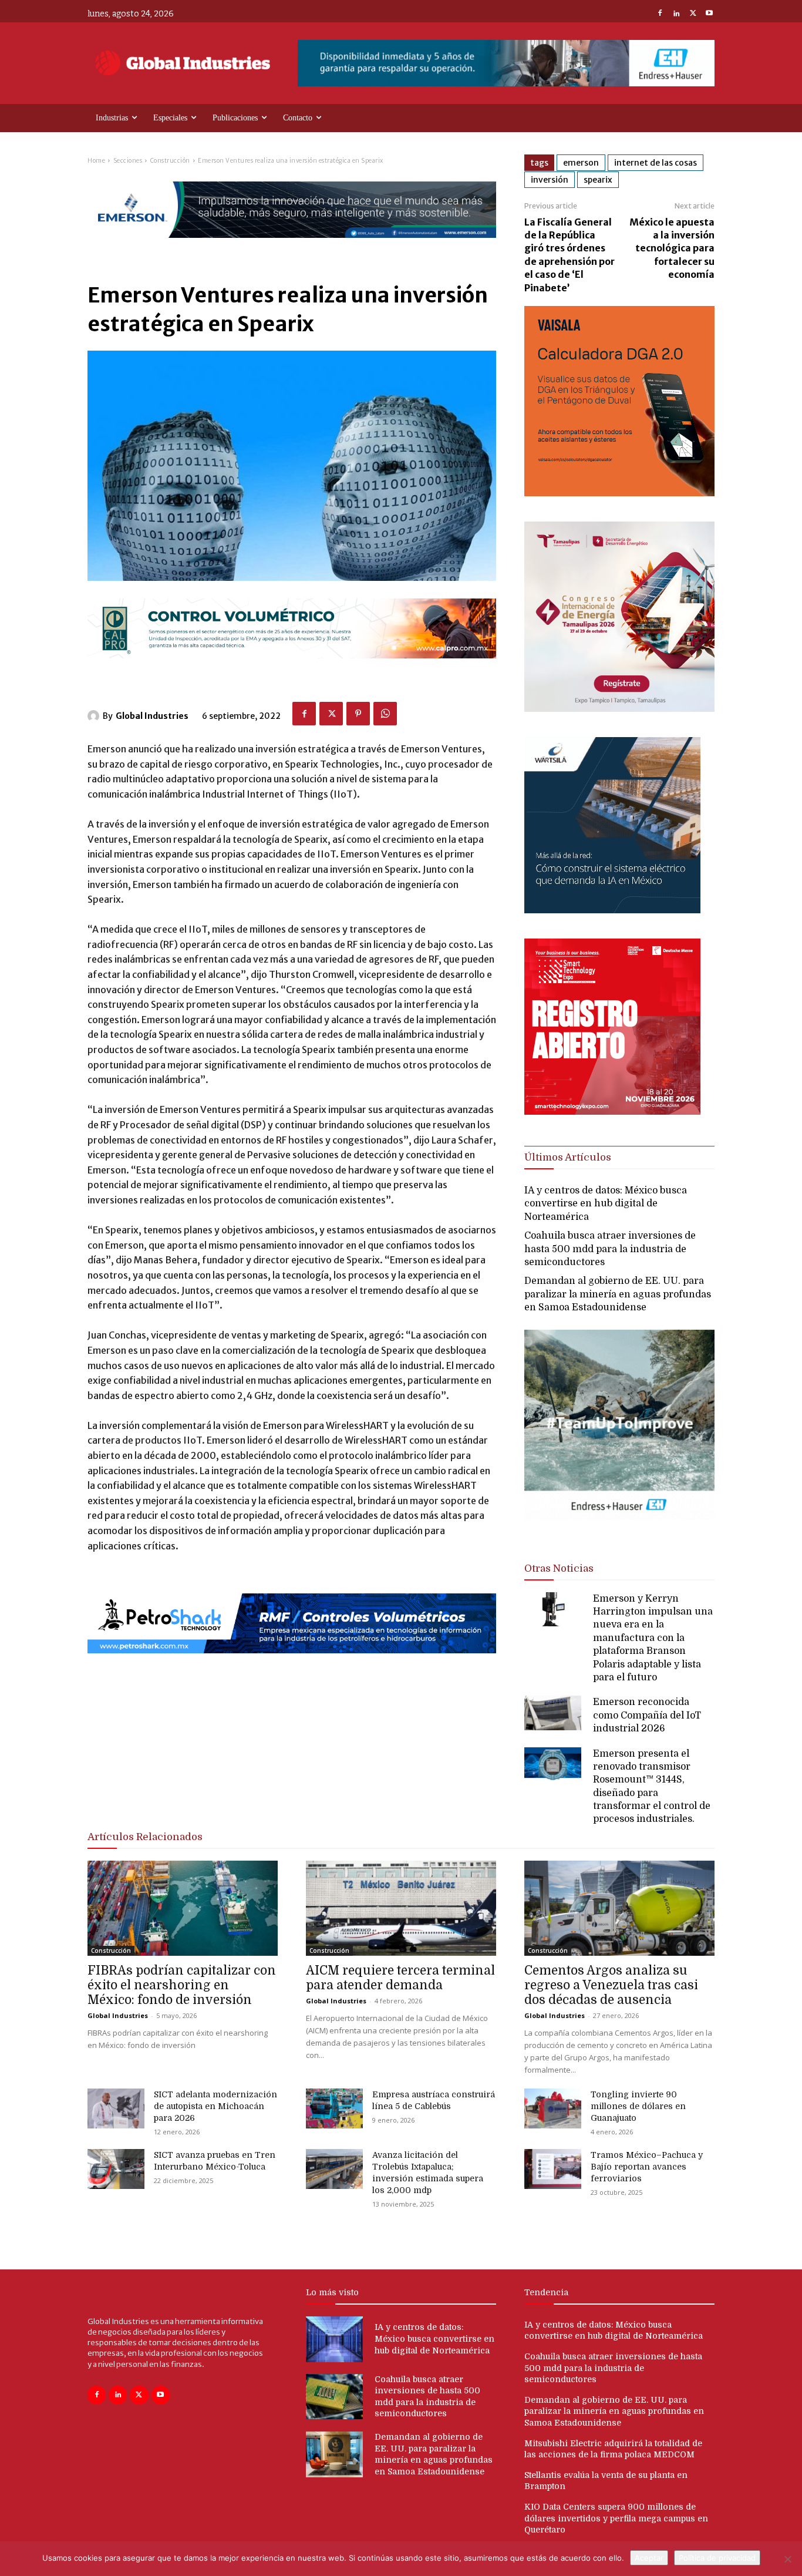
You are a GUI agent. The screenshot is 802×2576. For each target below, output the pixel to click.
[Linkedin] (676, 14)
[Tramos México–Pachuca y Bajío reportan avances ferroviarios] (553, 2169)
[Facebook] (660, 14)
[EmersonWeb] (292, 248)
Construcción (170, 161)
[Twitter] (693, 14)
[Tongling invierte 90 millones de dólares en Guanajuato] (553, 2108)
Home (96, 161)
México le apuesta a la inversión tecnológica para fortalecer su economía (672, 248)
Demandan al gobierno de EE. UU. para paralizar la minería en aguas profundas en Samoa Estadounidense (618, 1294)
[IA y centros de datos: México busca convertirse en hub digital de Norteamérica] (334, 2339)
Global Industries (152, 716)
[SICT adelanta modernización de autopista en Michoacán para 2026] (116, 2108)
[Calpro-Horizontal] (292, 668)
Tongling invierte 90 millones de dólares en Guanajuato (638, 2106)
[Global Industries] (95, 716)
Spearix (598, 180)
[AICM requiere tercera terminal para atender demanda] (401, 1908)
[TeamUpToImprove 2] (619, 1530)
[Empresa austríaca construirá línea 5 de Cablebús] (334, 2108)
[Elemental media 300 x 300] (612, 1112)
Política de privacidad (717, 2558)
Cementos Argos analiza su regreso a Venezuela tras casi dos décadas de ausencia (611, 1985)
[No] (787, 2559)
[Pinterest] (358, 714)
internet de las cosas (656, 163)
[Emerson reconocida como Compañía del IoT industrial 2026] (553, 1713)
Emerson (581, 163)
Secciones (128, 161)
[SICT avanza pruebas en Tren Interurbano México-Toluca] (116, 2169)
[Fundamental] (506, 63)
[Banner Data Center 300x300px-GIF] (612, 910)
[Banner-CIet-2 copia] (619, 709)
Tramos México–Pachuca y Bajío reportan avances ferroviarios (647, 2167)
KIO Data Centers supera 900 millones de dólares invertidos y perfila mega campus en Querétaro (616, 2518)
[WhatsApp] (385, 714)
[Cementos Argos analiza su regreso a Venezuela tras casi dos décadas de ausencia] (619, 1908)
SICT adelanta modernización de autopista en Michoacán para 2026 (215, 2106)
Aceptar (649, 2558)
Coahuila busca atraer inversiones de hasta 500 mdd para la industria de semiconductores (610, 1249)
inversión (550, 180)
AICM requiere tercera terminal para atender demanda (400, 1978)
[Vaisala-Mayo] (619, 493)
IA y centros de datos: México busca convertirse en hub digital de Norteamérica (606, 1204)
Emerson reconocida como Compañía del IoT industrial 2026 (647, 1715)
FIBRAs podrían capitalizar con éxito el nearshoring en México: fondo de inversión (182, 1985)
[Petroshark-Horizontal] (292, 1663)
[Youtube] (709, 14)
